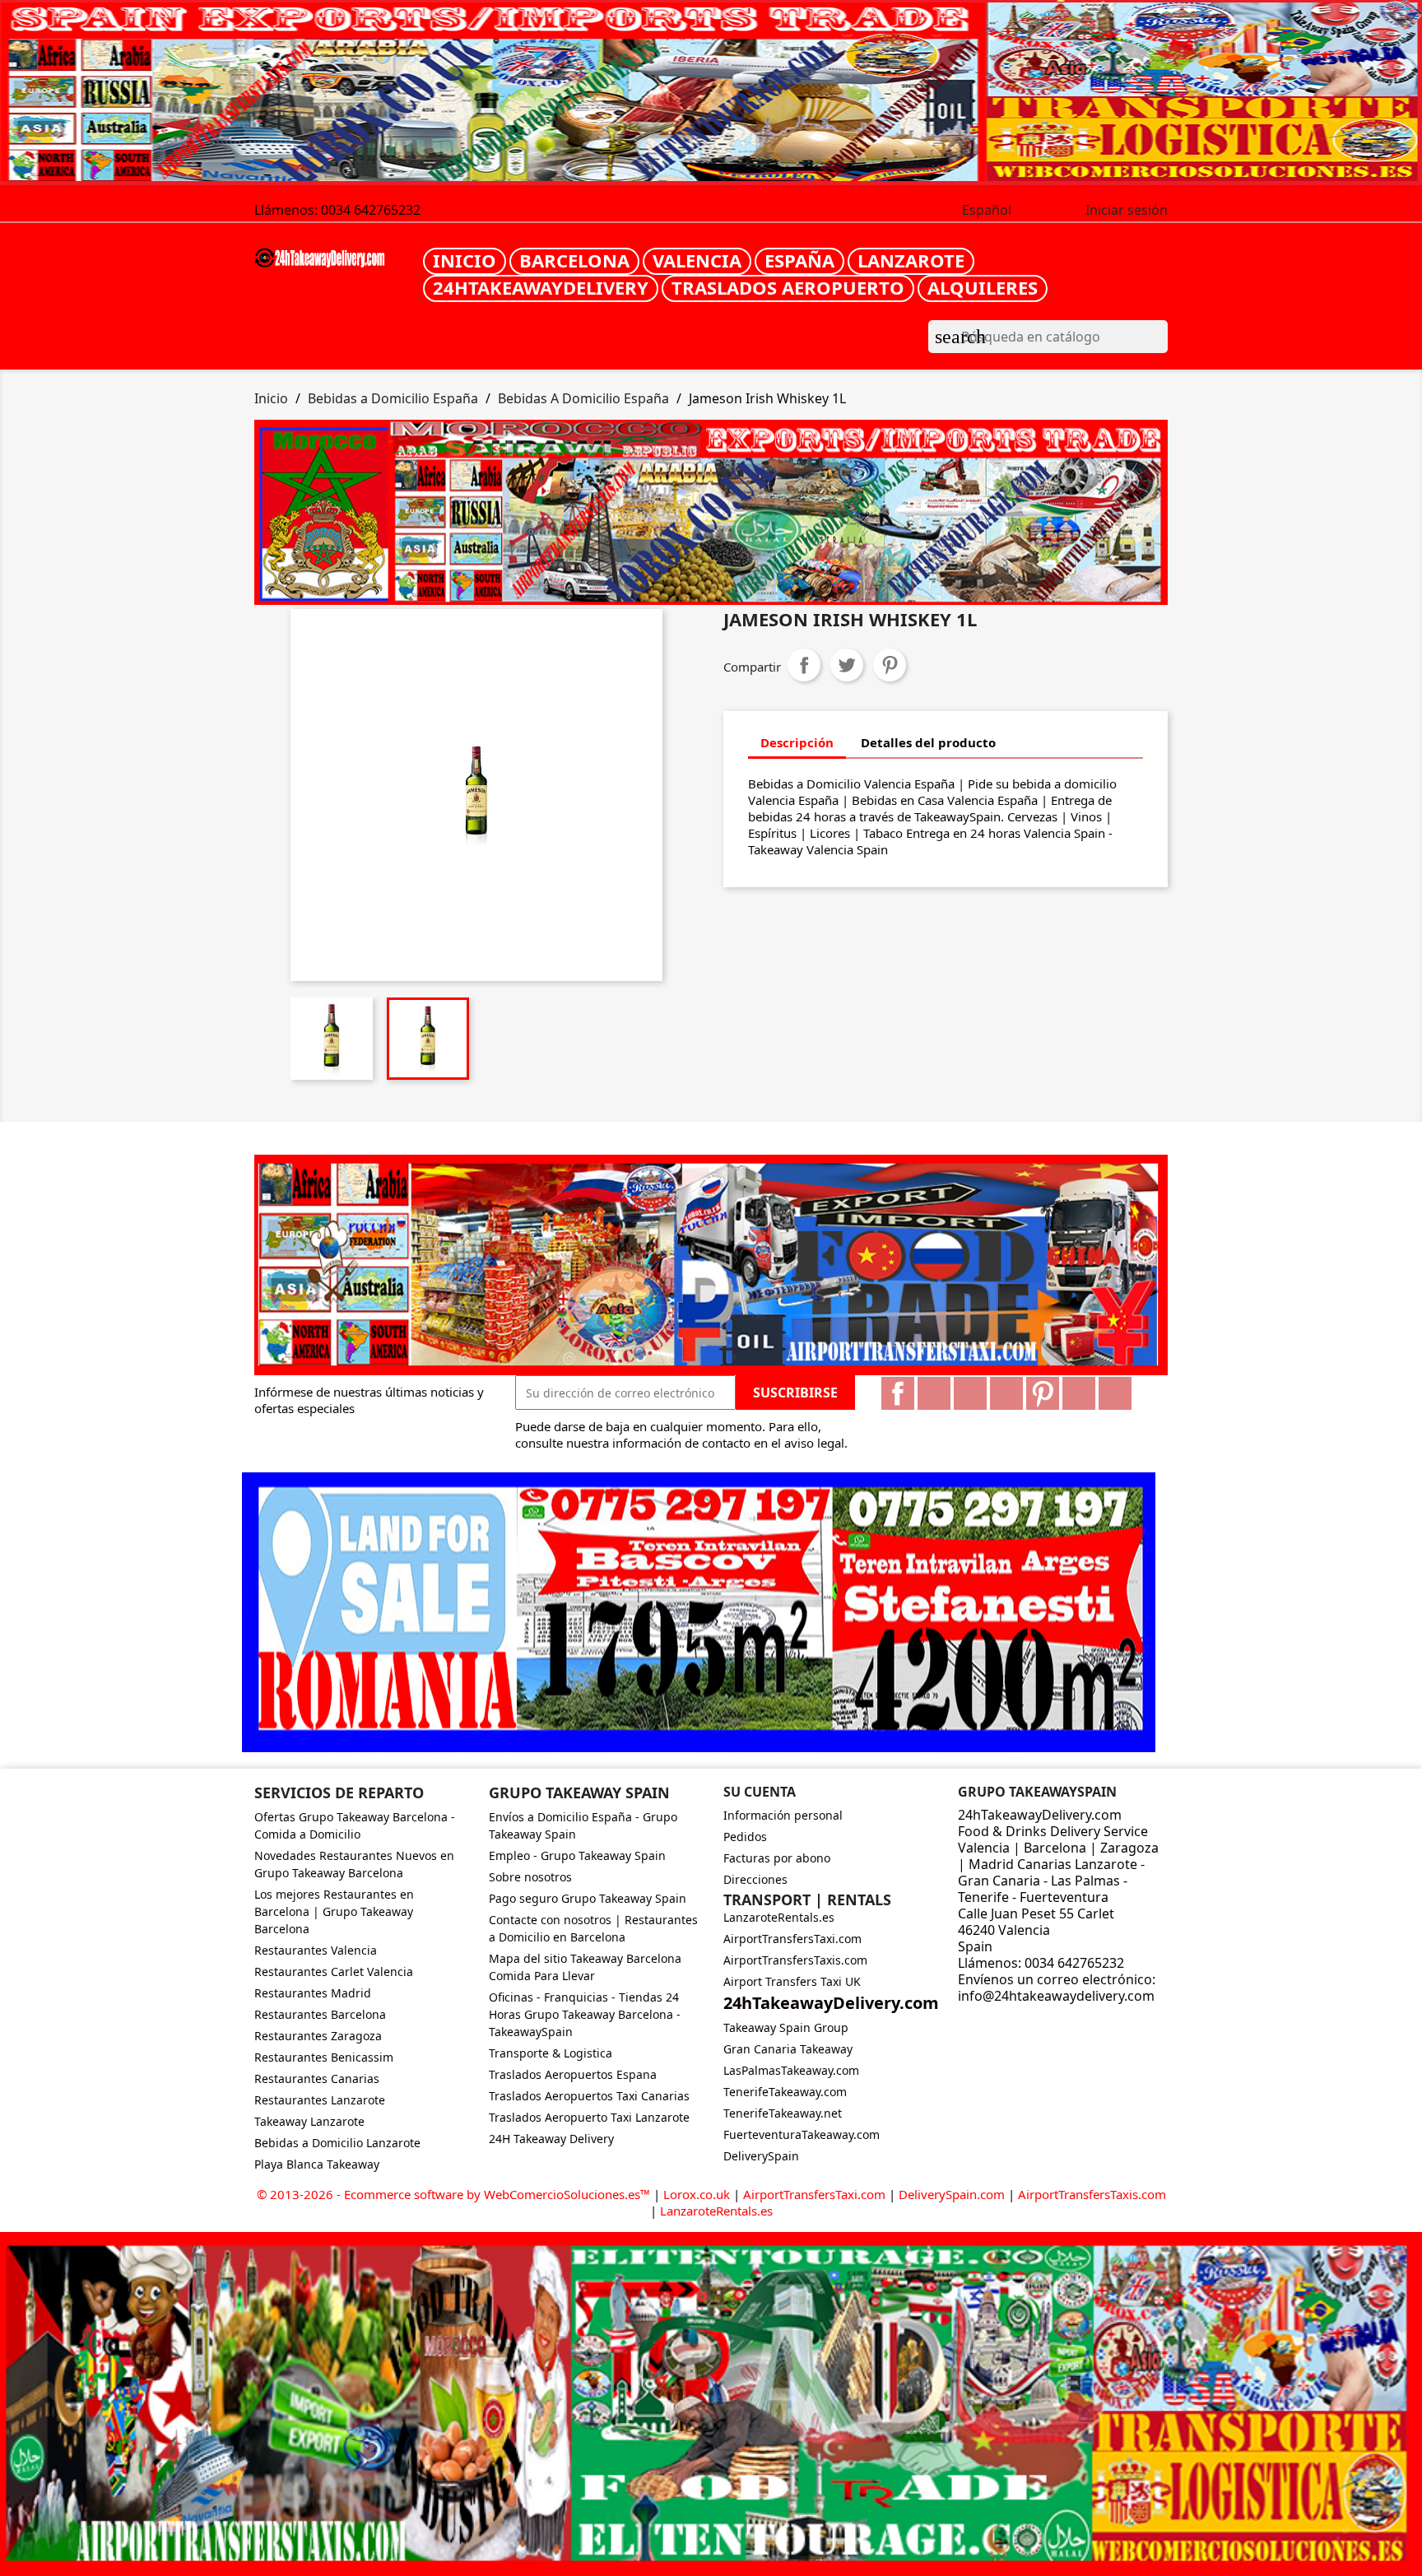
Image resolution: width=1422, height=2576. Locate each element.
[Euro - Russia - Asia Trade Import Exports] (711, 1263)
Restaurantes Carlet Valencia (334, 1972)
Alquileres (983, 287)
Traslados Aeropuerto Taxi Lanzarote (589, 2117)
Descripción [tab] (797, 742)
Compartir (804, 665)
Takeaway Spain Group (786, 2027)
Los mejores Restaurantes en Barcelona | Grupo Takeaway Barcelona (334, 1911)
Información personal (783, 1815)
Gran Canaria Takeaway (788, 2049)
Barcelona (574, 260)
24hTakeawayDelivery (541, 287)
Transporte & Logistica (551, 2053)
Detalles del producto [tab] (928, 742)
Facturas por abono (777, 1858)
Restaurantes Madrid (313, 1993)
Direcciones (755, 1879)
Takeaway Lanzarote (309, 2121)
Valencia (697, 260)
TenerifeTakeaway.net (783, 2113)
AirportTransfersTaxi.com (792, 1939)
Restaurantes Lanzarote (320, 2100)
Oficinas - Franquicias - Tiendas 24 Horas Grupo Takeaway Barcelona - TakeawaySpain (585, 2014)
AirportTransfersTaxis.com (795, 1960)
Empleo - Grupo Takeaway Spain (577, 1855)
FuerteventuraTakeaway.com (802, 2134)
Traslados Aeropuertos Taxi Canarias (589, 2096)
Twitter (934, 1393)
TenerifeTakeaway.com (785, 2092)
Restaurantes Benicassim (324, 2057)
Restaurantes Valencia (316, 1950)
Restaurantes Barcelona (320, 2014)
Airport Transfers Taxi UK (792, 1981)
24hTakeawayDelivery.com (831, 2003)
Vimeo (1079, 1393)
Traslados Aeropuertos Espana (573, 2074)
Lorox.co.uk (697, 2194)
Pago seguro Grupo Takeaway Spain (588, 1898)
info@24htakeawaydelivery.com (1056, 1996)
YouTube (1006, 1393)
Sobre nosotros (530, 1877)
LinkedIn (1115, 1393)
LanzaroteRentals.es (779, 1917)
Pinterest (890, 665)
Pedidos (745, 1837)
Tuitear (847, 665)
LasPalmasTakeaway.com (791, 2070)
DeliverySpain (761, 2156)
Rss (970, 1393)
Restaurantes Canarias (317, 2078)
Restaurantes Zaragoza (318, 2036)
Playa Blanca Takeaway (317, 2164)
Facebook (898, 1393)
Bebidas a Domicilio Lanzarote (337, 2143)
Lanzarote (911, 260)
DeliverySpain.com (952, 2194)
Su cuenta (760, 1792)
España (799, 260)
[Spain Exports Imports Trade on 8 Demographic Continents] (711, 93)
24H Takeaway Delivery (551, 2139)
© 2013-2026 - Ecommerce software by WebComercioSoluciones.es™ (455, 2194)
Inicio (465, 260)
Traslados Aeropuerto (788, 287)
